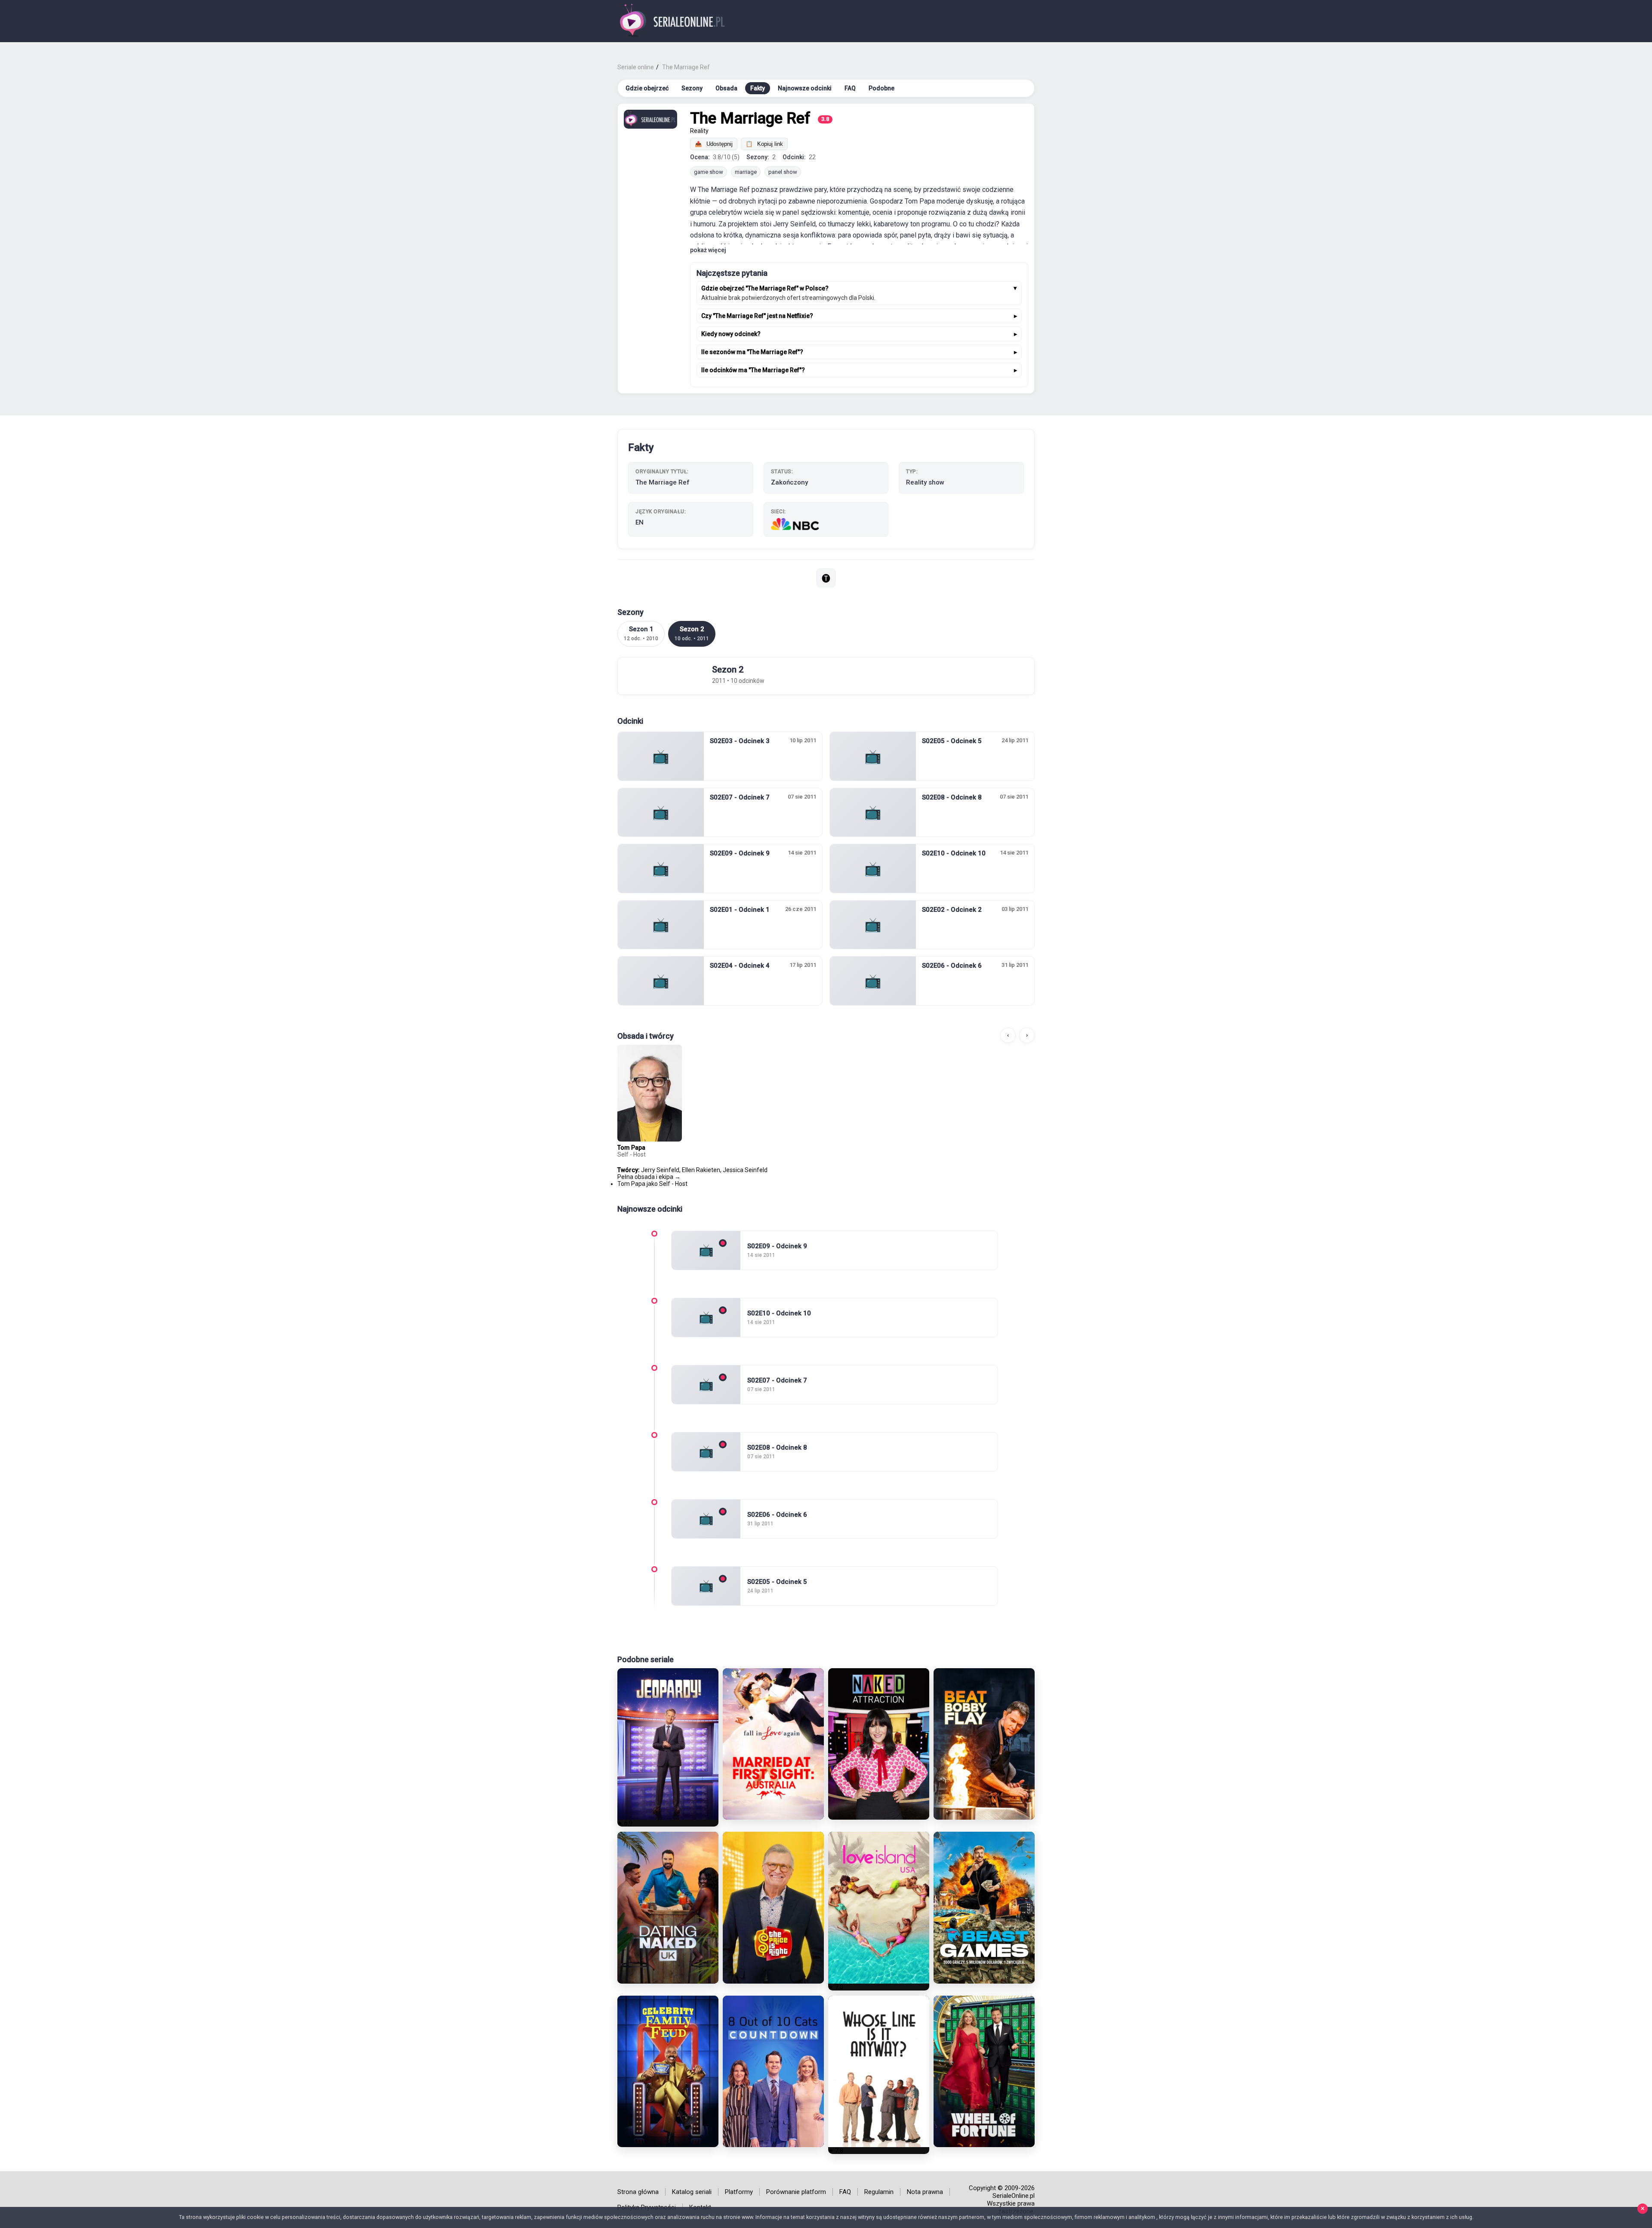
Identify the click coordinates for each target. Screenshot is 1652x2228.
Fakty (758, 88)
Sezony (692, 88)
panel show (783, 172)
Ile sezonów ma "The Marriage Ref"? (752, 352)
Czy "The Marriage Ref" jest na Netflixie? (757, 316)
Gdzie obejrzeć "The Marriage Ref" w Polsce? (765, 288)
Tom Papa (631, 1148)
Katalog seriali (692, 2192)
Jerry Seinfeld (660, 1170)
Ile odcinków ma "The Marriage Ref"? (753, 370)
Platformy (739, 2192)
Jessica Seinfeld (745, 1170)
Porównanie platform (796, 2192)
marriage (746, 172)
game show (709, 172)
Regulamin (879, 2192)
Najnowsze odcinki (805, 88)
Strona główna (638, 2192)
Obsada (726, 88)
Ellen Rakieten (701, 1170)
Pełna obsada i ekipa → (649, 1177)
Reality (699, 131)
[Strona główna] (673, 21)
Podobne (881, 88)
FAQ (850, 88)
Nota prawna (925, 2192)
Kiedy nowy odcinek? (731, 334)
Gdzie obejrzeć (647, 88)
